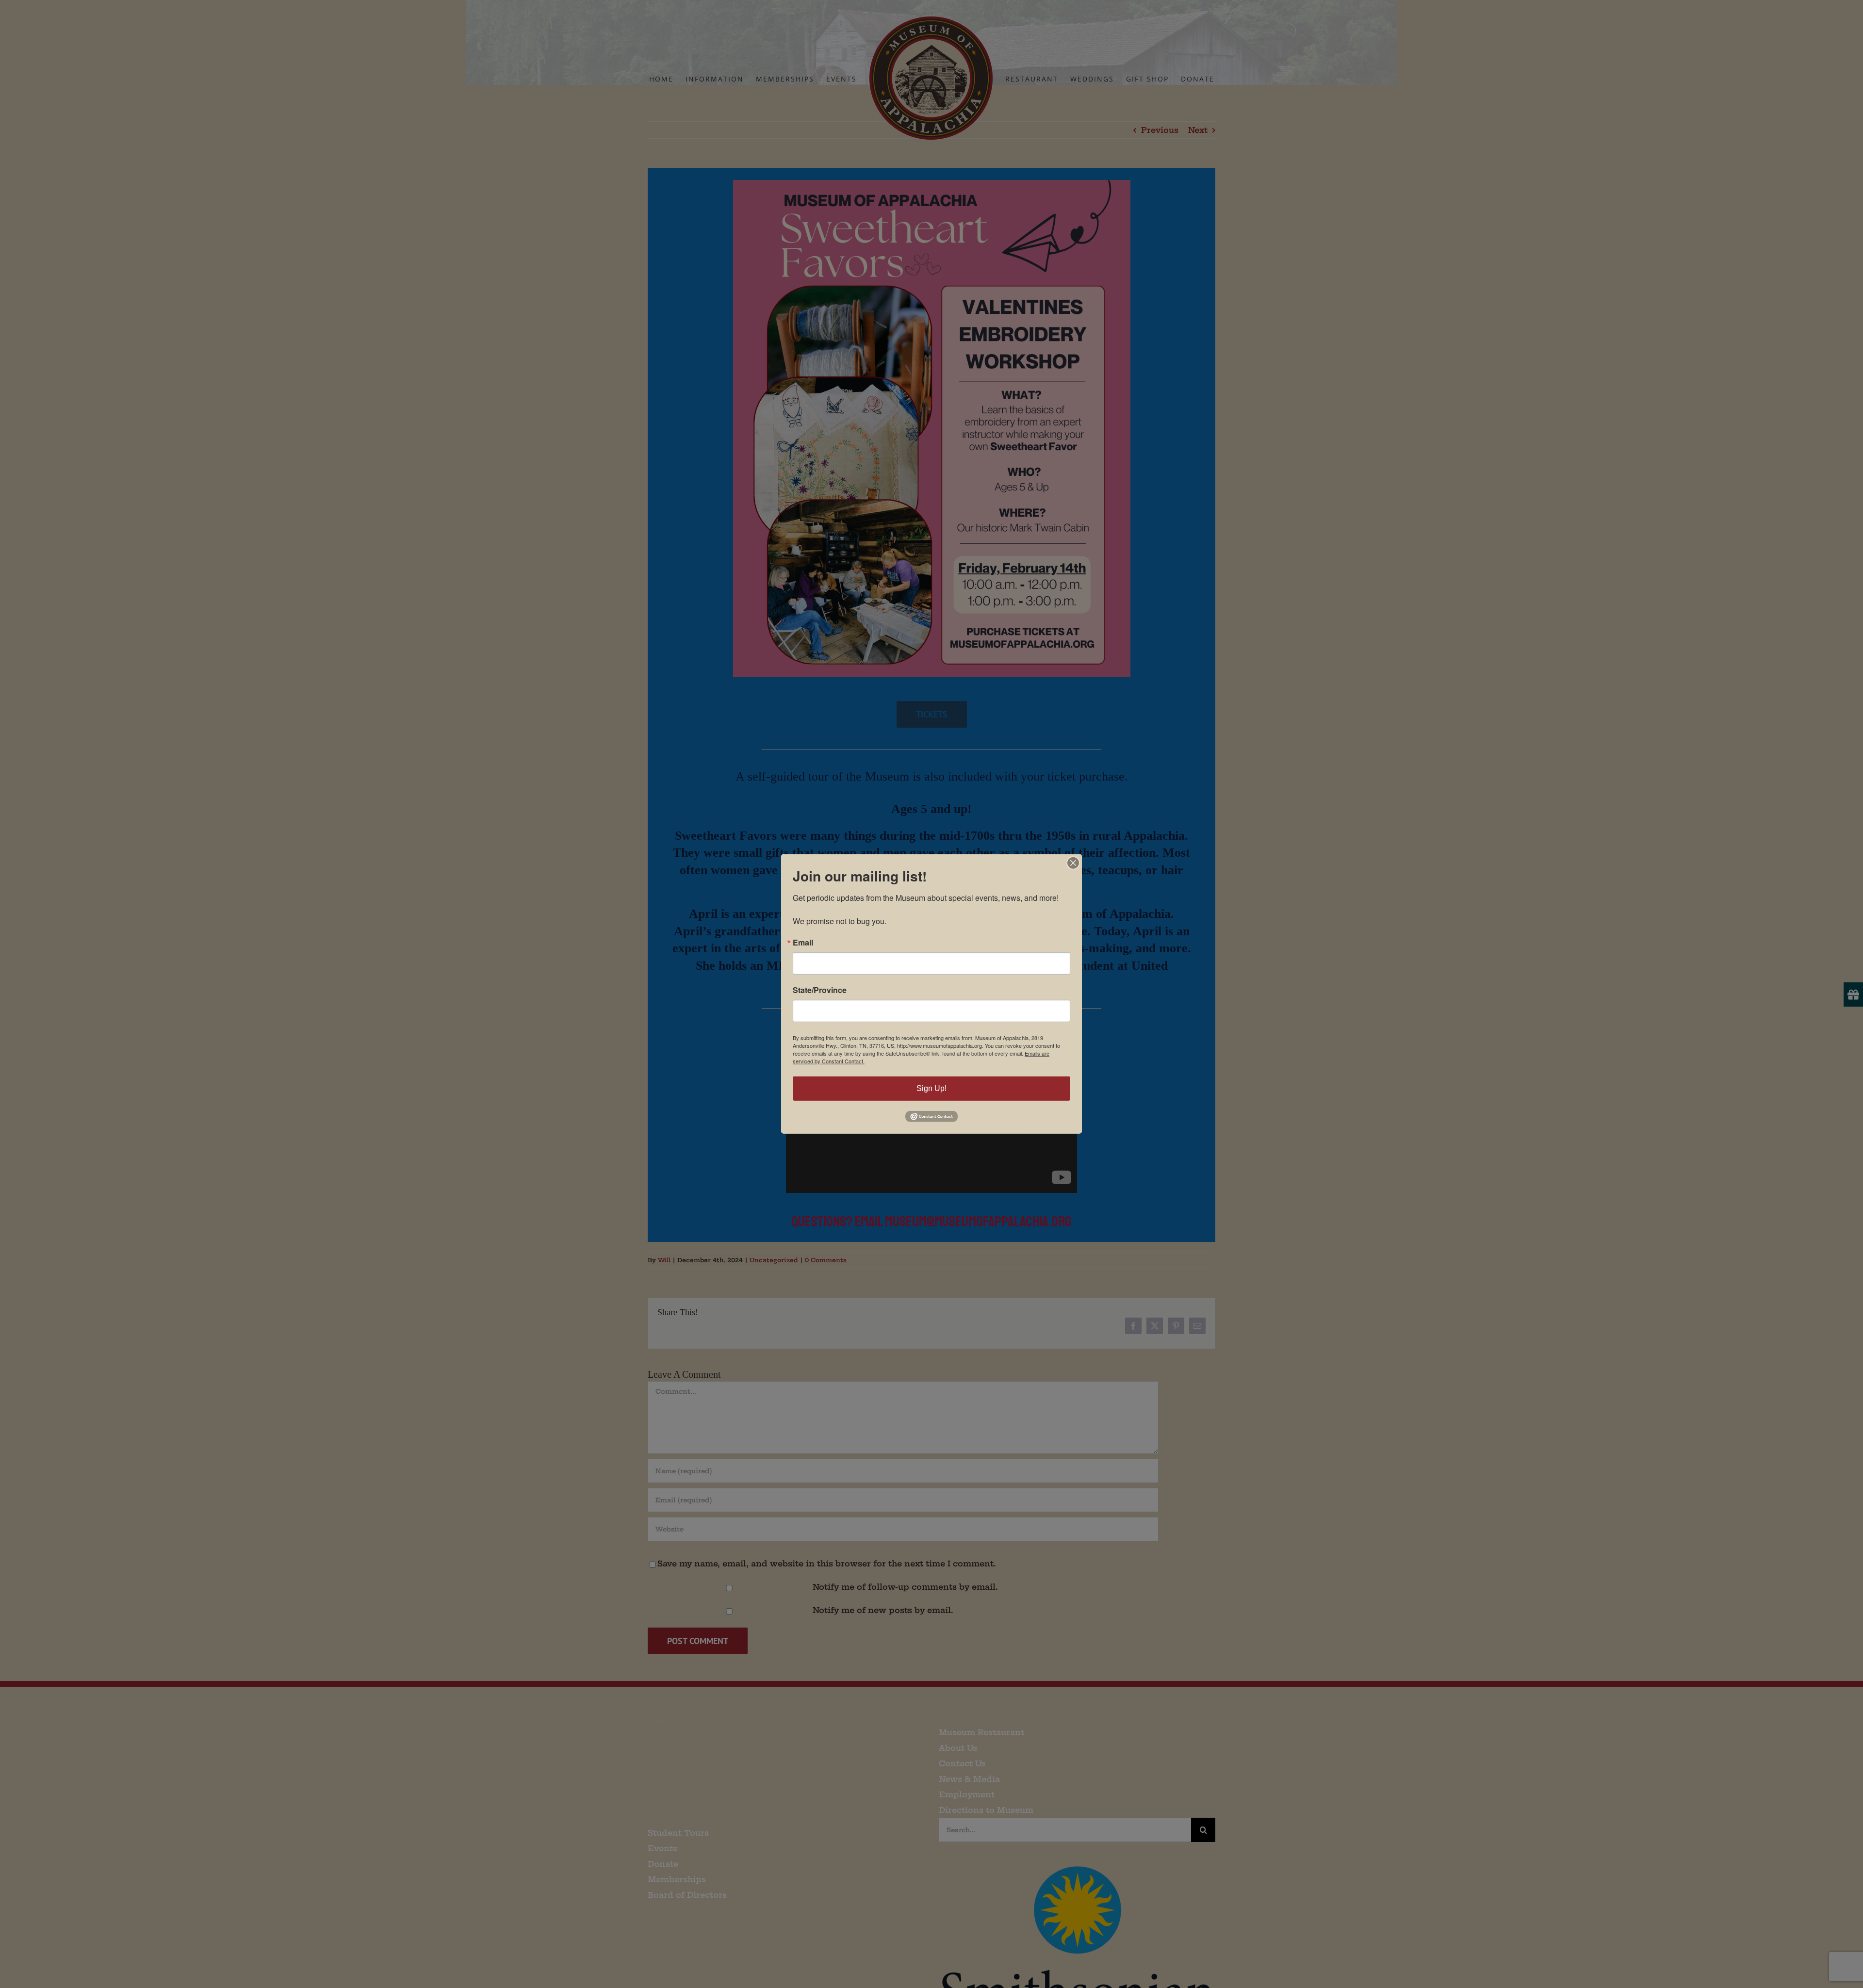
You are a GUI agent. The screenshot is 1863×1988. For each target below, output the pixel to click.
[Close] (1073, 863)
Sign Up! (931, 1088)
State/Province (820, 990)
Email (803, 943)
